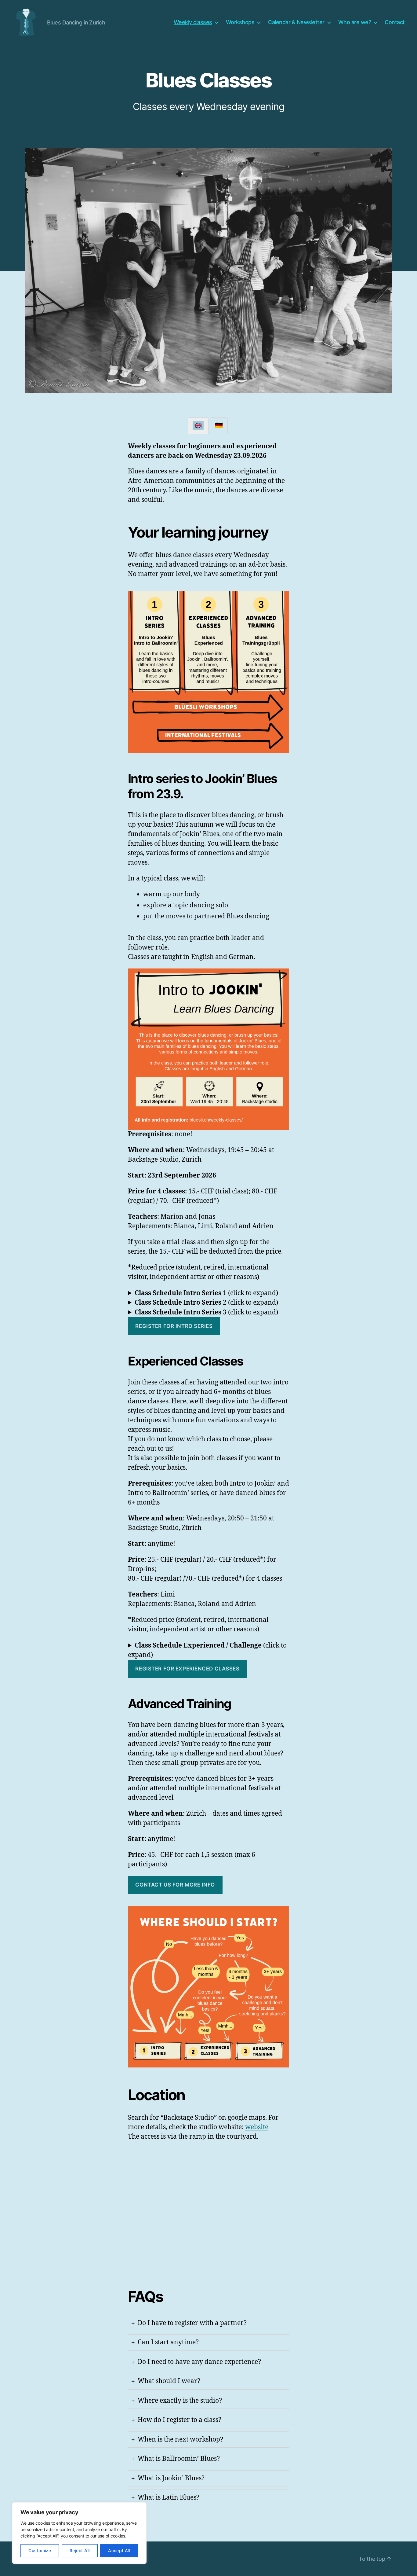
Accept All (119, 2550)
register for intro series (174, 1326)
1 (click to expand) (206, 1293)
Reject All (80, 2550)
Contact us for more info (175, 1885)
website (257, 2127)
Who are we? (355, 22)
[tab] (198, 426)
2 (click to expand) (206, 1303)
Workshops (240, 22)
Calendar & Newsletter (296, 22)
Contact (395, 22)
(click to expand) (207, 1650)
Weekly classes (193, 22)
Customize (40, 2550)
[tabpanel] (209, 1474)
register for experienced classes (187, 1669)
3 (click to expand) (206, 1312)
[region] (79, 2533)
